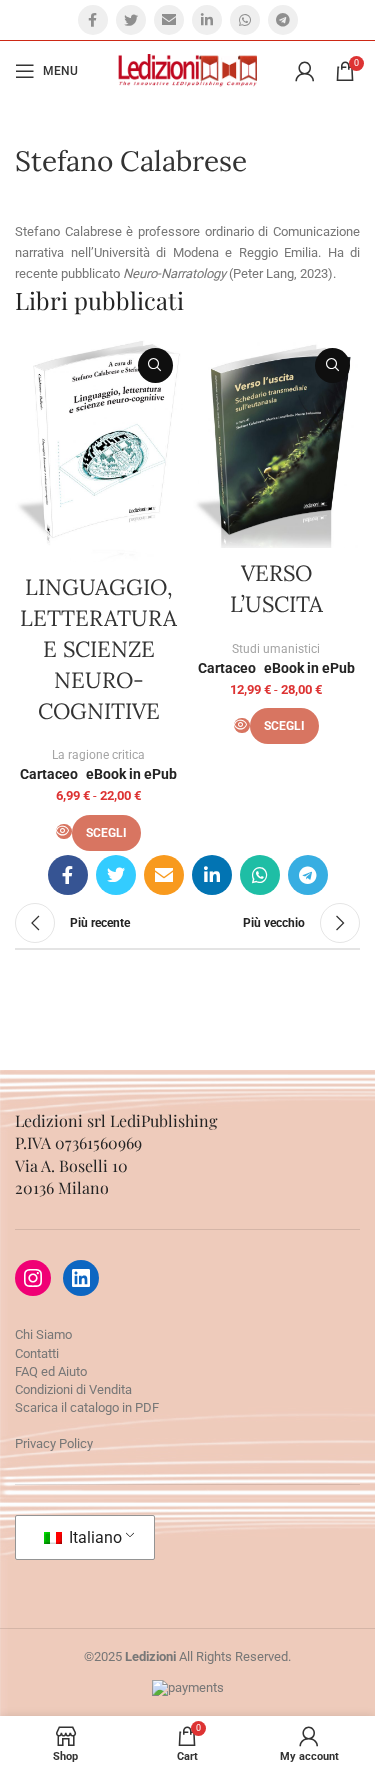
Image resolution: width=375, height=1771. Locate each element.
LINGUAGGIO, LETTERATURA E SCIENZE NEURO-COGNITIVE (98, 648)
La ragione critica (98, 755)
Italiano (93, 1537)
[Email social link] (169, 20)
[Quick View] (64, 831)
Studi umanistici (276, 649)
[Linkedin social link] (207, 20)
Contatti (37, 1353)
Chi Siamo (43, 1334)
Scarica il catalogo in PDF (87, 1407)
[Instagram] (33, 1278)
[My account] (305, 71)
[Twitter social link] (131, 20)
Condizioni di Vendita (73, 1389)
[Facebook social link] (93, 20)
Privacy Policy (54, 1443)
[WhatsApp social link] (245, 20)
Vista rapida (155, 365)
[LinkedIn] (81, 1278)
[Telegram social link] (283, 20)
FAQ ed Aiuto (51, 1371)
